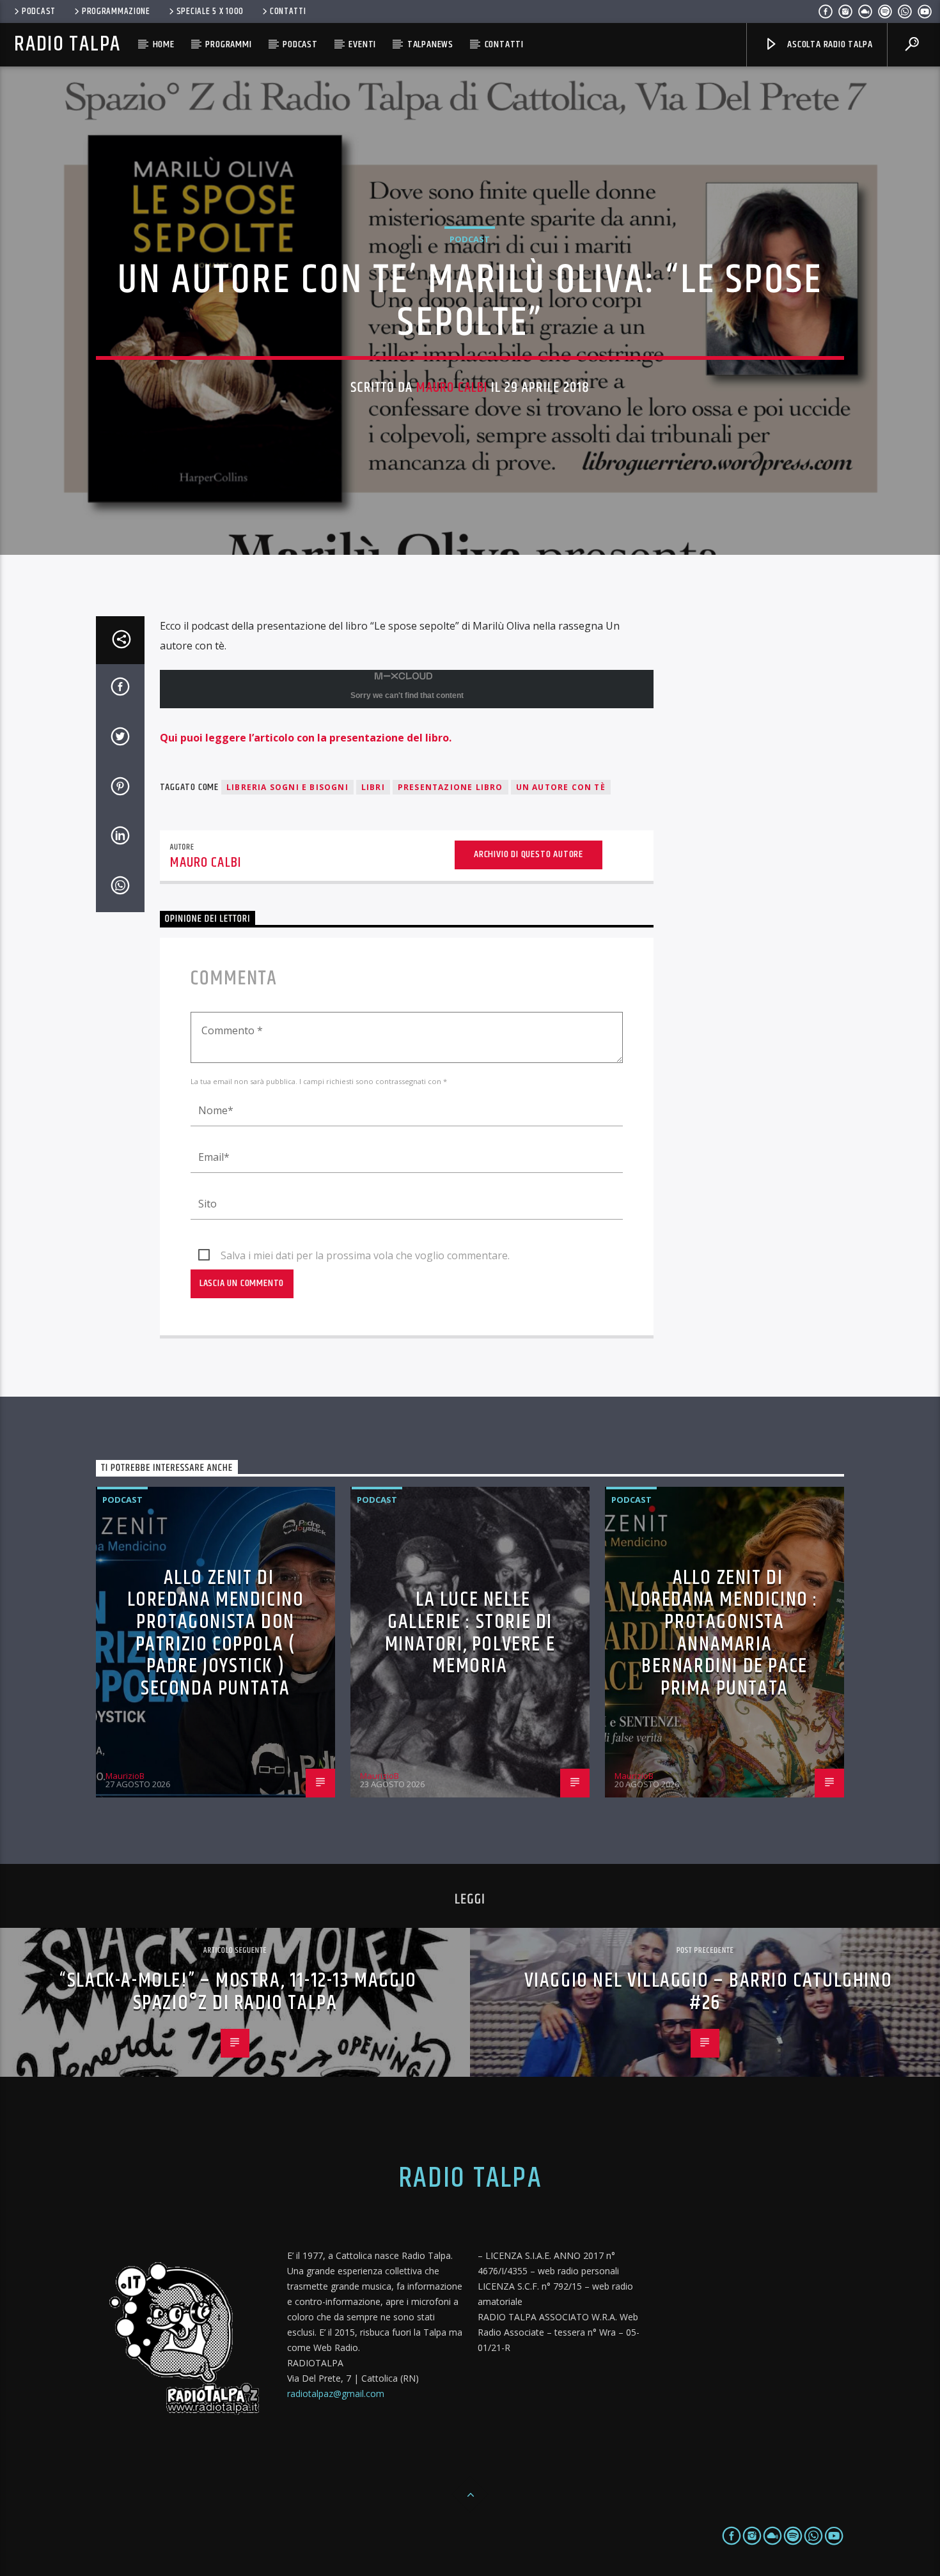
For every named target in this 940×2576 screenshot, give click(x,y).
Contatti (288, 12)
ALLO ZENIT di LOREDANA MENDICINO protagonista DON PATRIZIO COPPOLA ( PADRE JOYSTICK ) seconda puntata (216, 1633)
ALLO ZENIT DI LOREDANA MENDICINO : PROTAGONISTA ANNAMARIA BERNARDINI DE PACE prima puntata (725, 1633)
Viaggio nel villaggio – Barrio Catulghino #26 (709, 1992)
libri (373, 787)
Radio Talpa (67, 44)
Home (164, 44)
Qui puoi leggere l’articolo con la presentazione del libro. (306, 738)
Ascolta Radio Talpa (828, 44)
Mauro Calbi (452, 388)
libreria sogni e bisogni (287, 787)
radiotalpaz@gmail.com (336, 2394)
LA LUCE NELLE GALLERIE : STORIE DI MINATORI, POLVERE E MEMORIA (470, 1633)
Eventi (362, 44)
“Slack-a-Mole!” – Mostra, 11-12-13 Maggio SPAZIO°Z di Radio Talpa (238, 1992)
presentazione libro (450, 787)
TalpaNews (430, 44)
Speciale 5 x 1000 (210, 12)
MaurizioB (125, 1776)
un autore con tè (561, 787)
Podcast (39, 12)
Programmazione (116, 12)
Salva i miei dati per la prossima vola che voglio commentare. (365, 1255)
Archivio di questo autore (529, 854)
